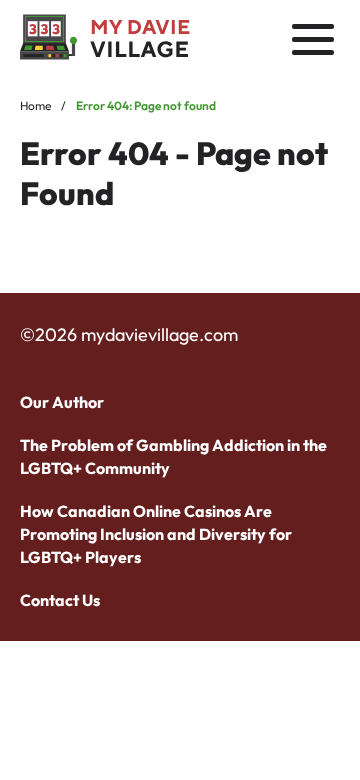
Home (35, 105)
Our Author (62, 402)
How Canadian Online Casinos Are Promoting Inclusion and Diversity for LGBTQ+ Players (156, 534)
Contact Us (60, 600)
